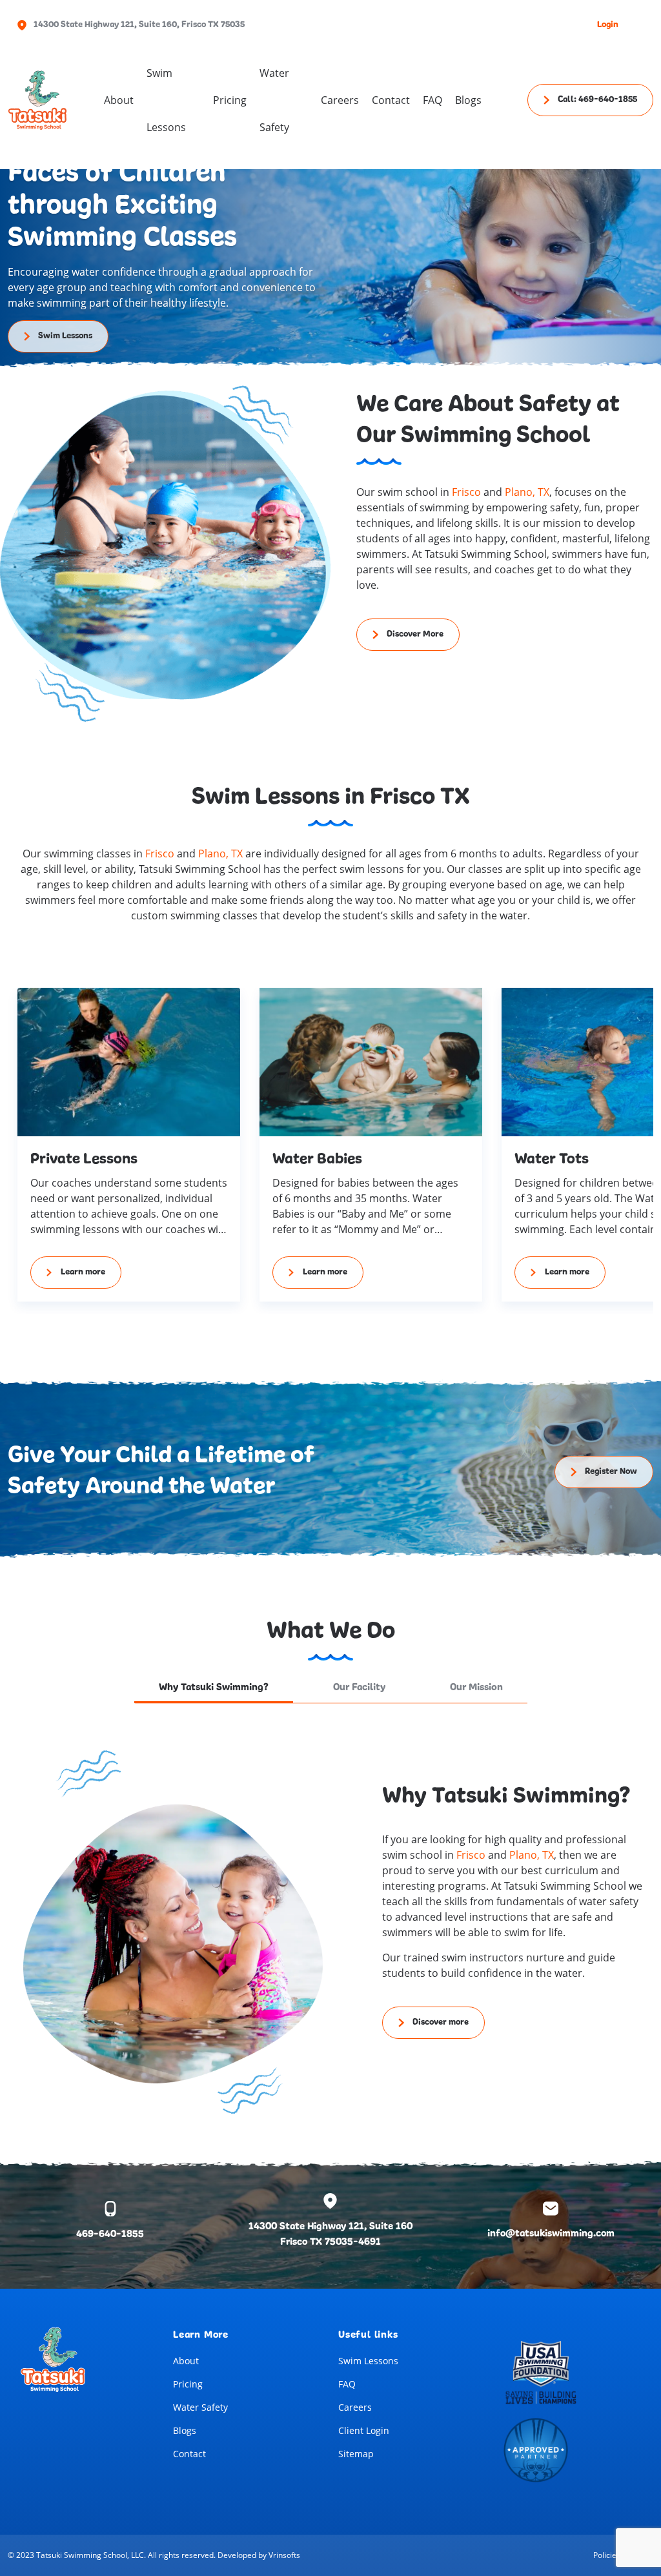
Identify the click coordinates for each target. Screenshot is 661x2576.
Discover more (441, 2022)
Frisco (466, 492)
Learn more (83, 1272)
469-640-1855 (110, 2234)
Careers (340, 100)
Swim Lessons (166, 100)
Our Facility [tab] (359, 1688)
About (119, 100)
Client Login (364, 2430)
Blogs (468, 100)
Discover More (415, 634)
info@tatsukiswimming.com (551, 2234)
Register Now (611, 1472)
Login (608, 25)
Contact (391, 100)
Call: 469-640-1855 (597, 100)
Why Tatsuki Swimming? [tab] (214, 1688)
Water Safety (200, 2407)
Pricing (230, 100)
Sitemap (356, 2454)
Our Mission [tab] (476, 1688)
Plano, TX (527, 492)
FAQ (432, 100)
